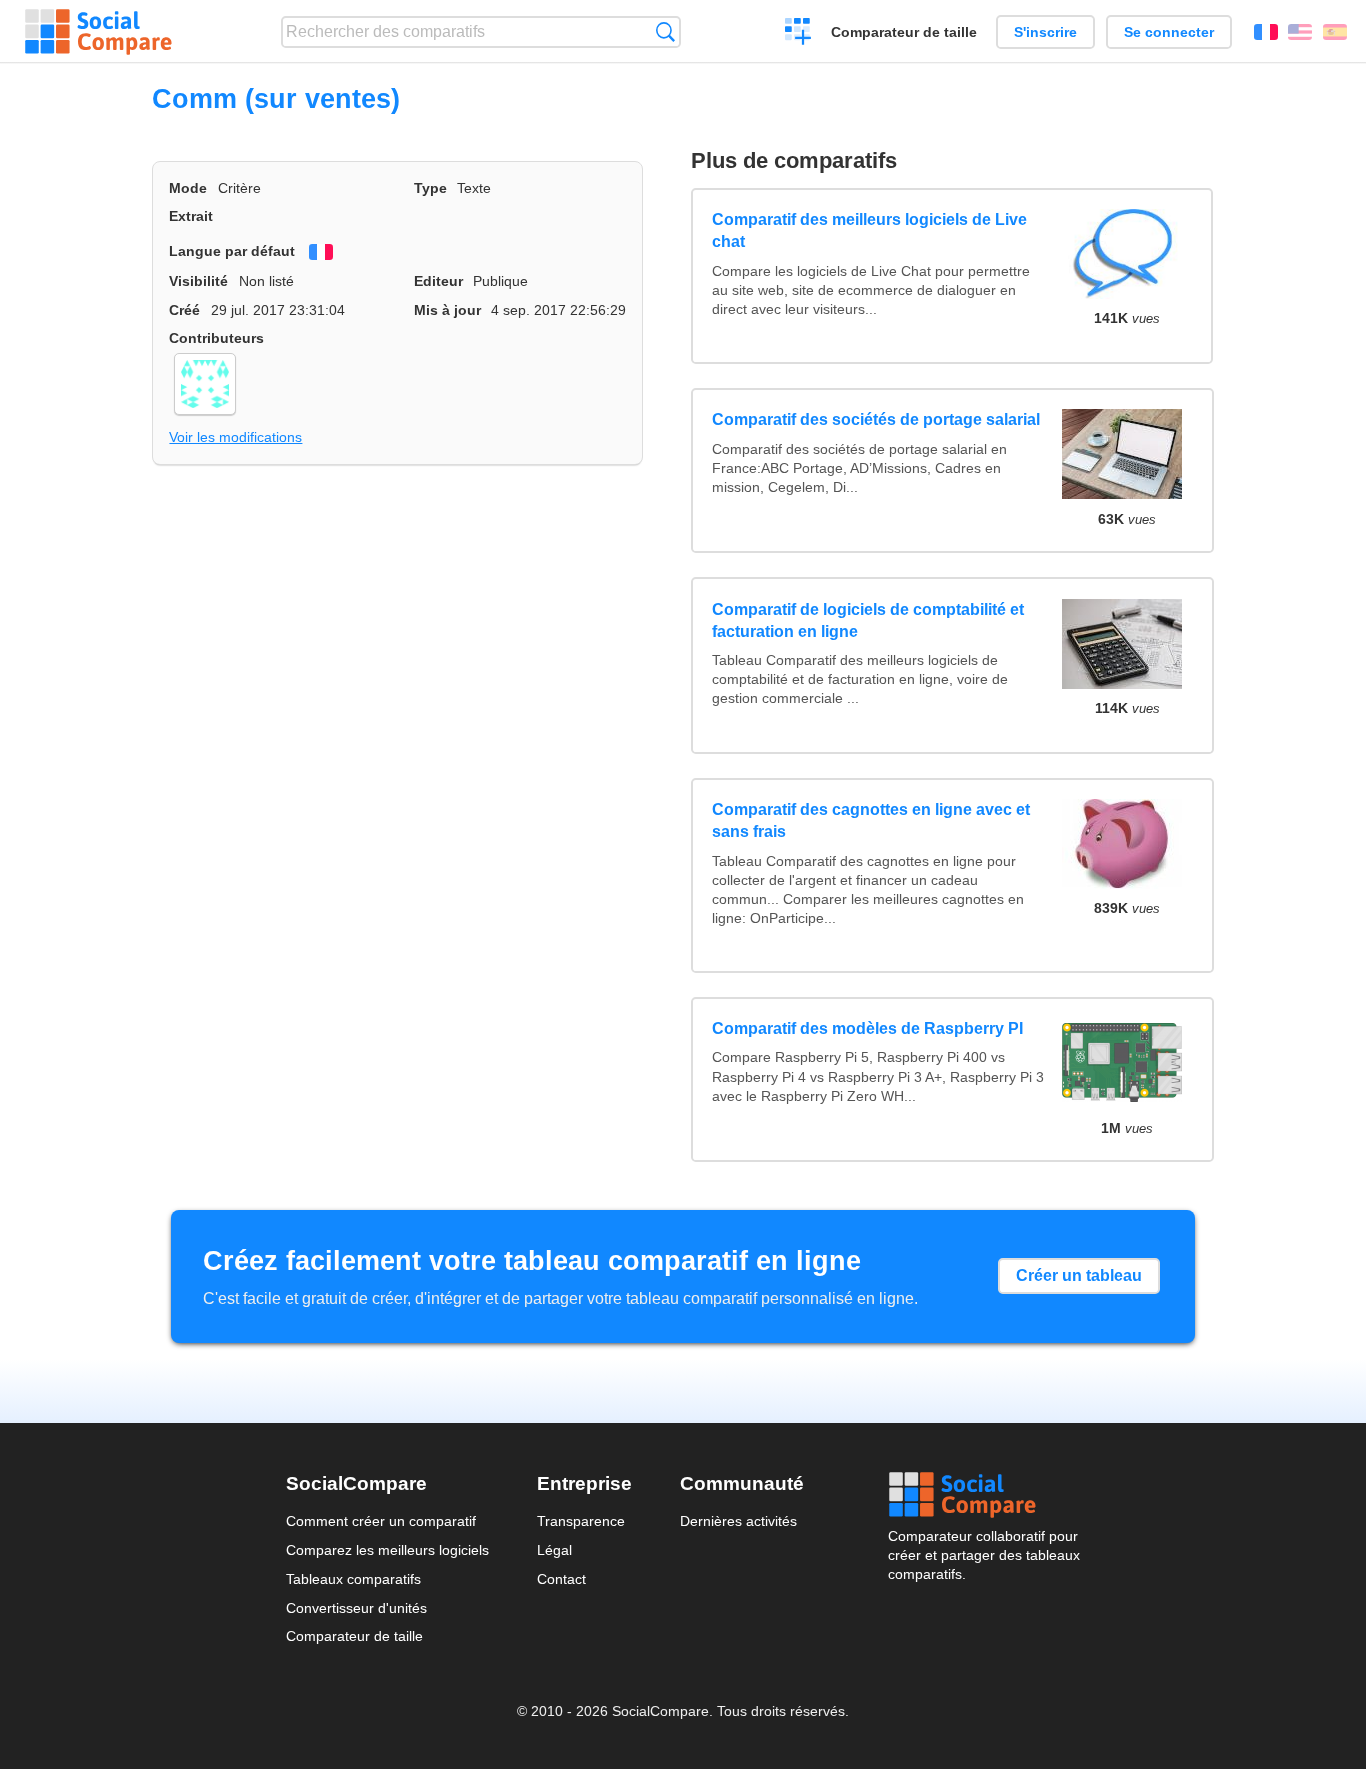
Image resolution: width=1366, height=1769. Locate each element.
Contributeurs (216, 338)
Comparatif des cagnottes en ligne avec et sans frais (871, 820)
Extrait (191, 216)
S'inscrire (1045, 32)
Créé (184, 310)
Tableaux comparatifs (353, 1579)
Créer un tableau (1079, 1275)
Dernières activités (738, 1521)
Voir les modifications (235, 437)
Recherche (665, 31)
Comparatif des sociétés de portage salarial (876, 419)
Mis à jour (447, 310)
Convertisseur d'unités (356, 1608)
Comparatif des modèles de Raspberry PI (867, 1028)
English (1300, 32)
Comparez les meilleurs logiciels (387, 1550)
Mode (188, 188)
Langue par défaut (232, 251)
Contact (561, 1579)
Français (1266, 32)
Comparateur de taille (904, 32)
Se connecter (1169, 32)
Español (1335, 32)
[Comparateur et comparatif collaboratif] (98, 32)
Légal (554, 1550)
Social (984, 1495)
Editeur (438, 281)
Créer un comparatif (798, 34)
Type (430, 188)
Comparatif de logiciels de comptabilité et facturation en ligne (868, 620)
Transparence (581, 1521)
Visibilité (198, 281)
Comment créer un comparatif (381, 1521)
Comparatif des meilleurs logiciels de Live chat (869, 230)
